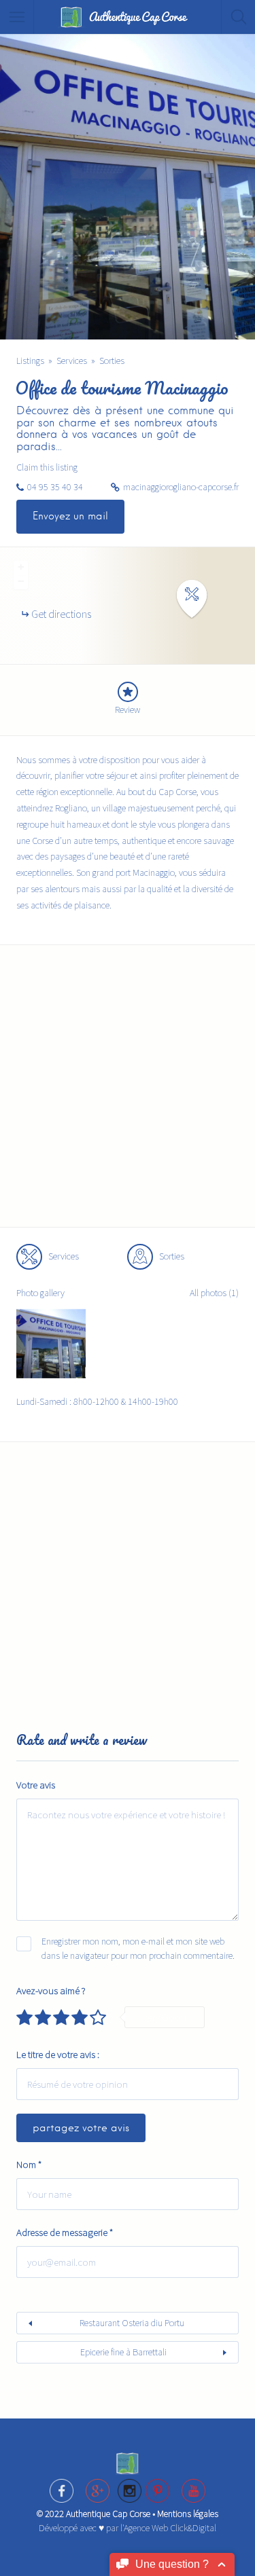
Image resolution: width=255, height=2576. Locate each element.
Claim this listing (47, 467)
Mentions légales (188, 2514)
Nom (29, 2164)
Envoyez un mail (70, 516)
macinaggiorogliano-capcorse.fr (181, 487)
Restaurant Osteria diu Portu (132, 2323)
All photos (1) (214, 1293)
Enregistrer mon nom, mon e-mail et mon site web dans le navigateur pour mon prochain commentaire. (138, 1948)
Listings (30, 361)
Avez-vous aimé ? (51, 1990)
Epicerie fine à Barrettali (123, 2352)
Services (72, 361)
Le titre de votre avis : (58, 2054)
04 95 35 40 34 (55, 487)
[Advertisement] (128, 1094)
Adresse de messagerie (65, 2232)
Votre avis (36, 1785)
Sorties (112, 361)
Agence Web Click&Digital (170, 2528)
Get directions (61, 614)
